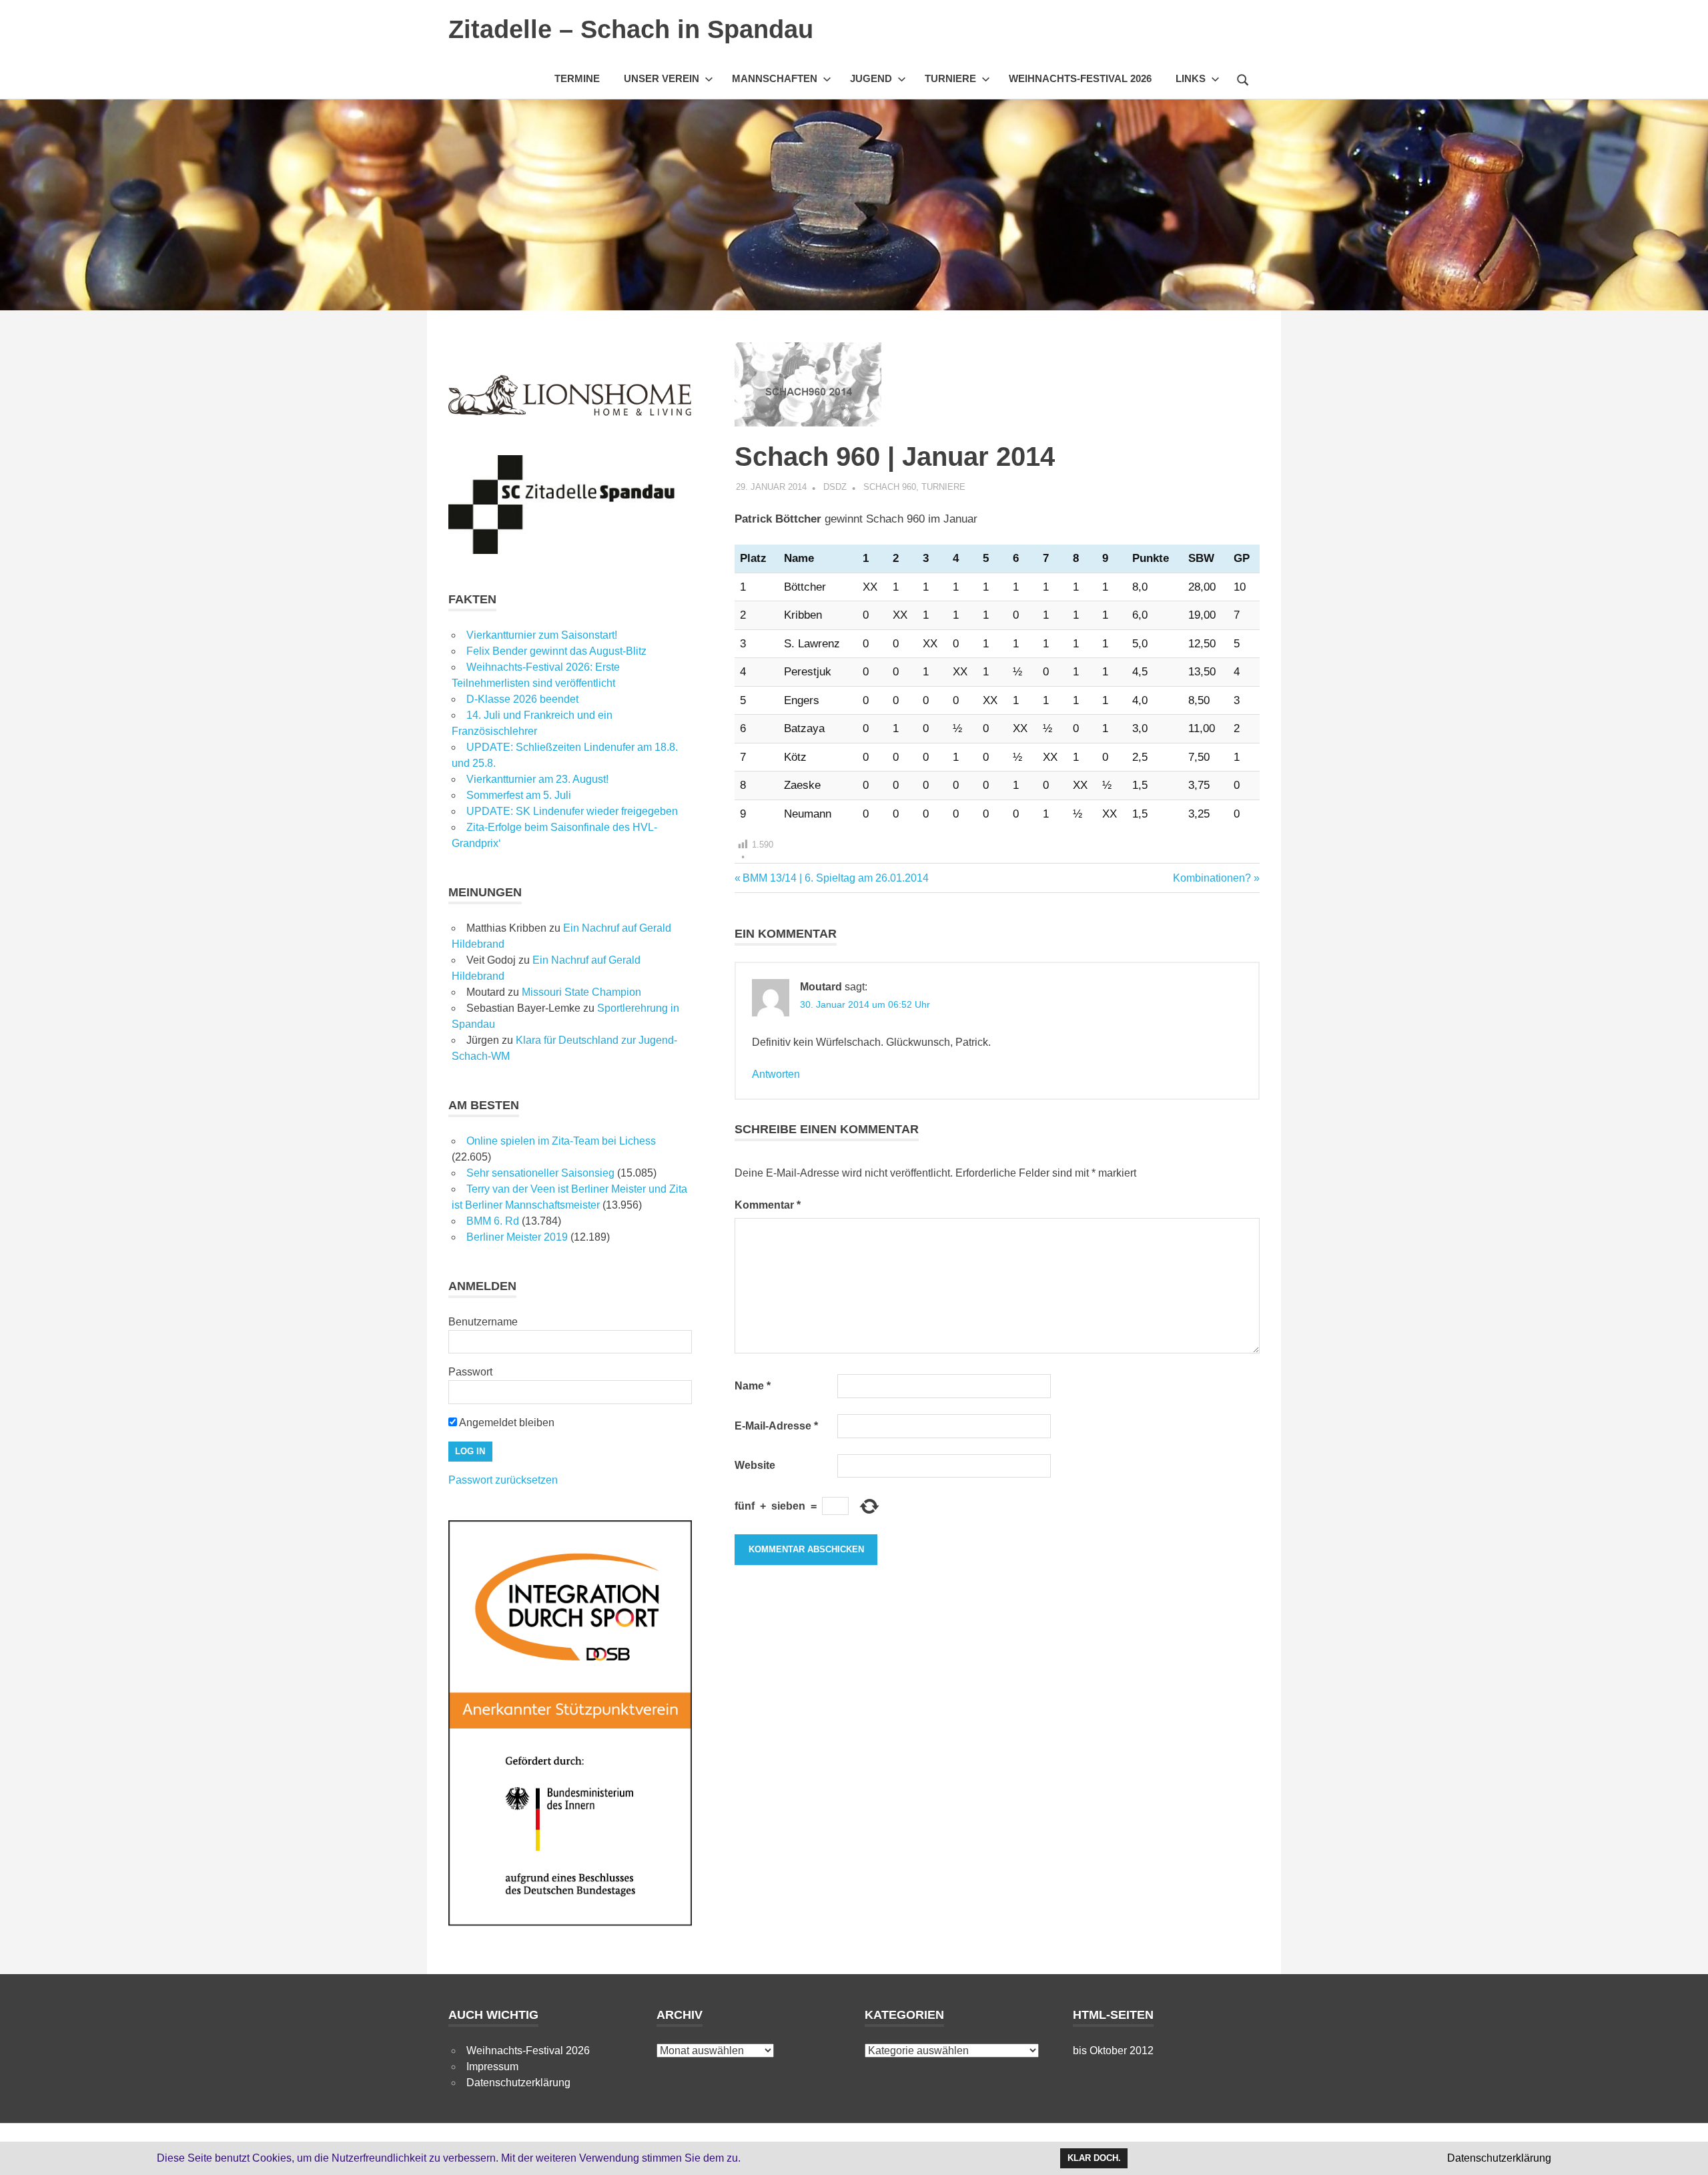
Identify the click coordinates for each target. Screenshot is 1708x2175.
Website (755, 1465)
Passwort (470, 1372)
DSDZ (835, 487)
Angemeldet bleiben (506, 1423)
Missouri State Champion (581, 992)
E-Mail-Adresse (776, 1426)
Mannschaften (775, 78)
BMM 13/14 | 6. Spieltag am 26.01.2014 (835, 878)
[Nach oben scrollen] (1684, 2151)
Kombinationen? (1212, 878)
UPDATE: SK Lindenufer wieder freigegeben (572, 811)
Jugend (871, 78)
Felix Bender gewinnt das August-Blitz (556, 651)
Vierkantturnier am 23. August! (537, 779)
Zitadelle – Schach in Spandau (631, 29)
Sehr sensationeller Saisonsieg (540, 1173)
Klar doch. (1094, 2158)
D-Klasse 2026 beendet (522, 699)
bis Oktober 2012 (1113, 2051)
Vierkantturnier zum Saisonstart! (542, 635)
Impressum (492, 2067)
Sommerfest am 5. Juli (519, 795)
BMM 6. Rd (493, 1221)
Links (1191, 78)
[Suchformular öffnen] (1243, 78)
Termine (577, 78)
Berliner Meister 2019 (517, 1237)
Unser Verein (662, 78)
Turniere (950, 78)
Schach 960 (890, 487)
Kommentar (768, 1205)
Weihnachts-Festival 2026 (1080, 78)
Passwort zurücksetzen (503, 1480)
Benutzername (483, 1322)
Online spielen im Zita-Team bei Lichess (561, 1141)
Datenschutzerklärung (518, 2083)
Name (753, 1386)
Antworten (776, 1074)
